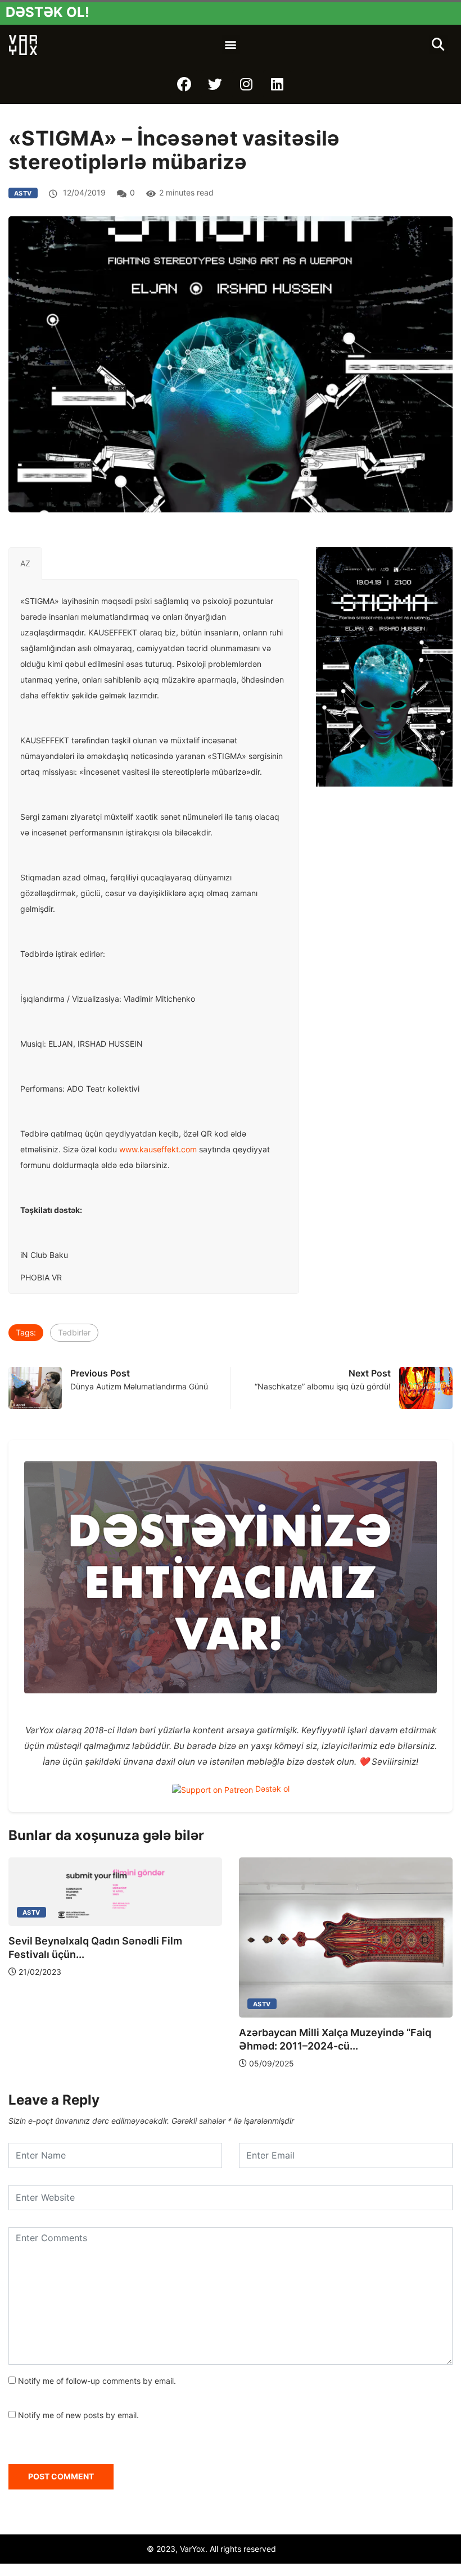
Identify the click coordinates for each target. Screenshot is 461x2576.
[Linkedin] (277, 84)
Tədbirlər (74, 1332)
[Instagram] (246, 84)
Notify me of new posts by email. (78, 2415)
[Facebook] (184, 84)
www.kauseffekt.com (158, 1149)
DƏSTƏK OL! (48, 12)
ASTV (23, 193)
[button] (231, 45)
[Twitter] (215, 84)
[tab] (25, 564)
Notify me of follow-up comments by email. (97, 2381)
